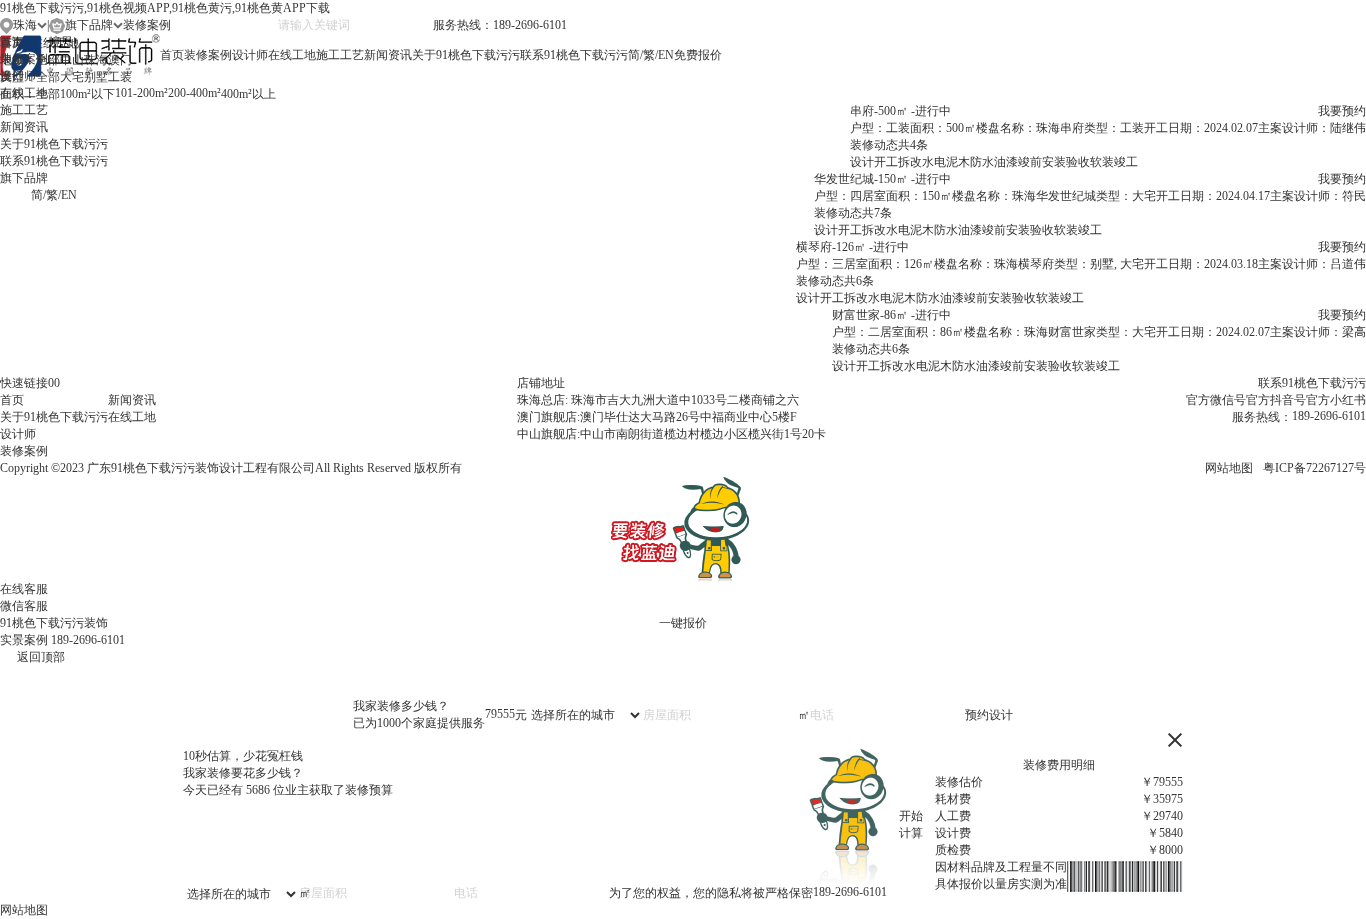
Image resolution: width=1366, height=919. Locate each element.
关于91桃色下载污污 (466, 55)
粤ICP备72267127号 (1314, 468)
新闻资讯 (388, 55)
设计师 (250, 55)
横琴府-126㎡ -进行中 (852, 247)
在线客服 (24, 589)
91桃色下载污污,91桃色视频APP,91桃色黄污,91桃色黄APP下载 (165, 8)
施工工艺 (340, 55)
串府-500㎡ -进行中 (900, 111)
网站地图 (1229, 468)
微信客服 (24, 606)
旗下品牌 (24, 178)
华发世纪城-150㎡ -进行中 (882, 179)
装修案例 (208, 55)
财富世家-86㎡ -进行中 (891, 315)
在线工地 (292, 55)
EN (666, 55)
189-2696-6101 (88, 640)
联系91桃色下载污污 (574, 55)
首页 (172, 55)
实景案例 (24, 640)
